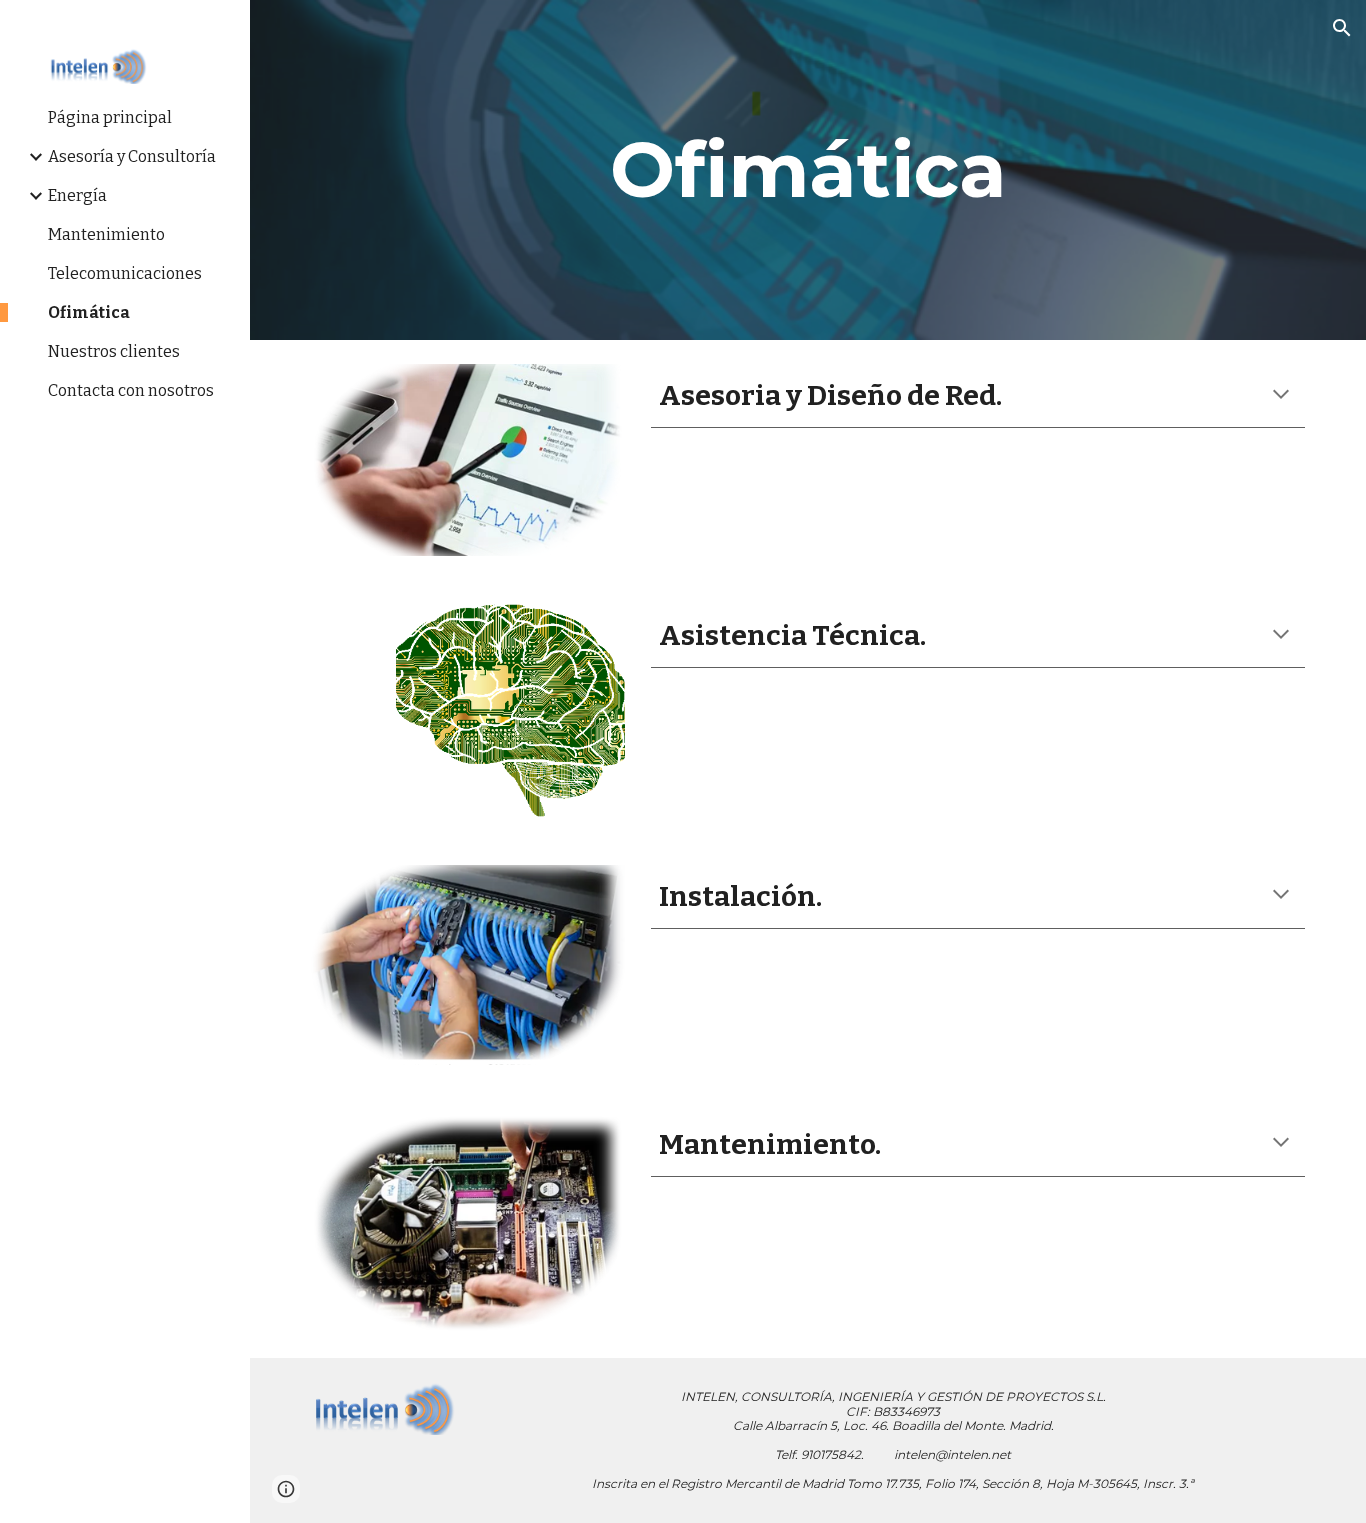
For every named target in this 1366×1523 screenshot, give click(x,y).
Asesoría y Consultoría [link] (132, 156)
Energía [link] (77, 195)
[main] (808, 170)
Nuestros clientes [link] (114, 351)
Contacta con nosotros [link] (131, 390)
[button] (1342, 28)
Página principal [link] (110, 117)
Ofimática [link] (89, 312)
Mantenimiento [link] (106, 234)
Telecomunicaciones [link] (125, 273)
